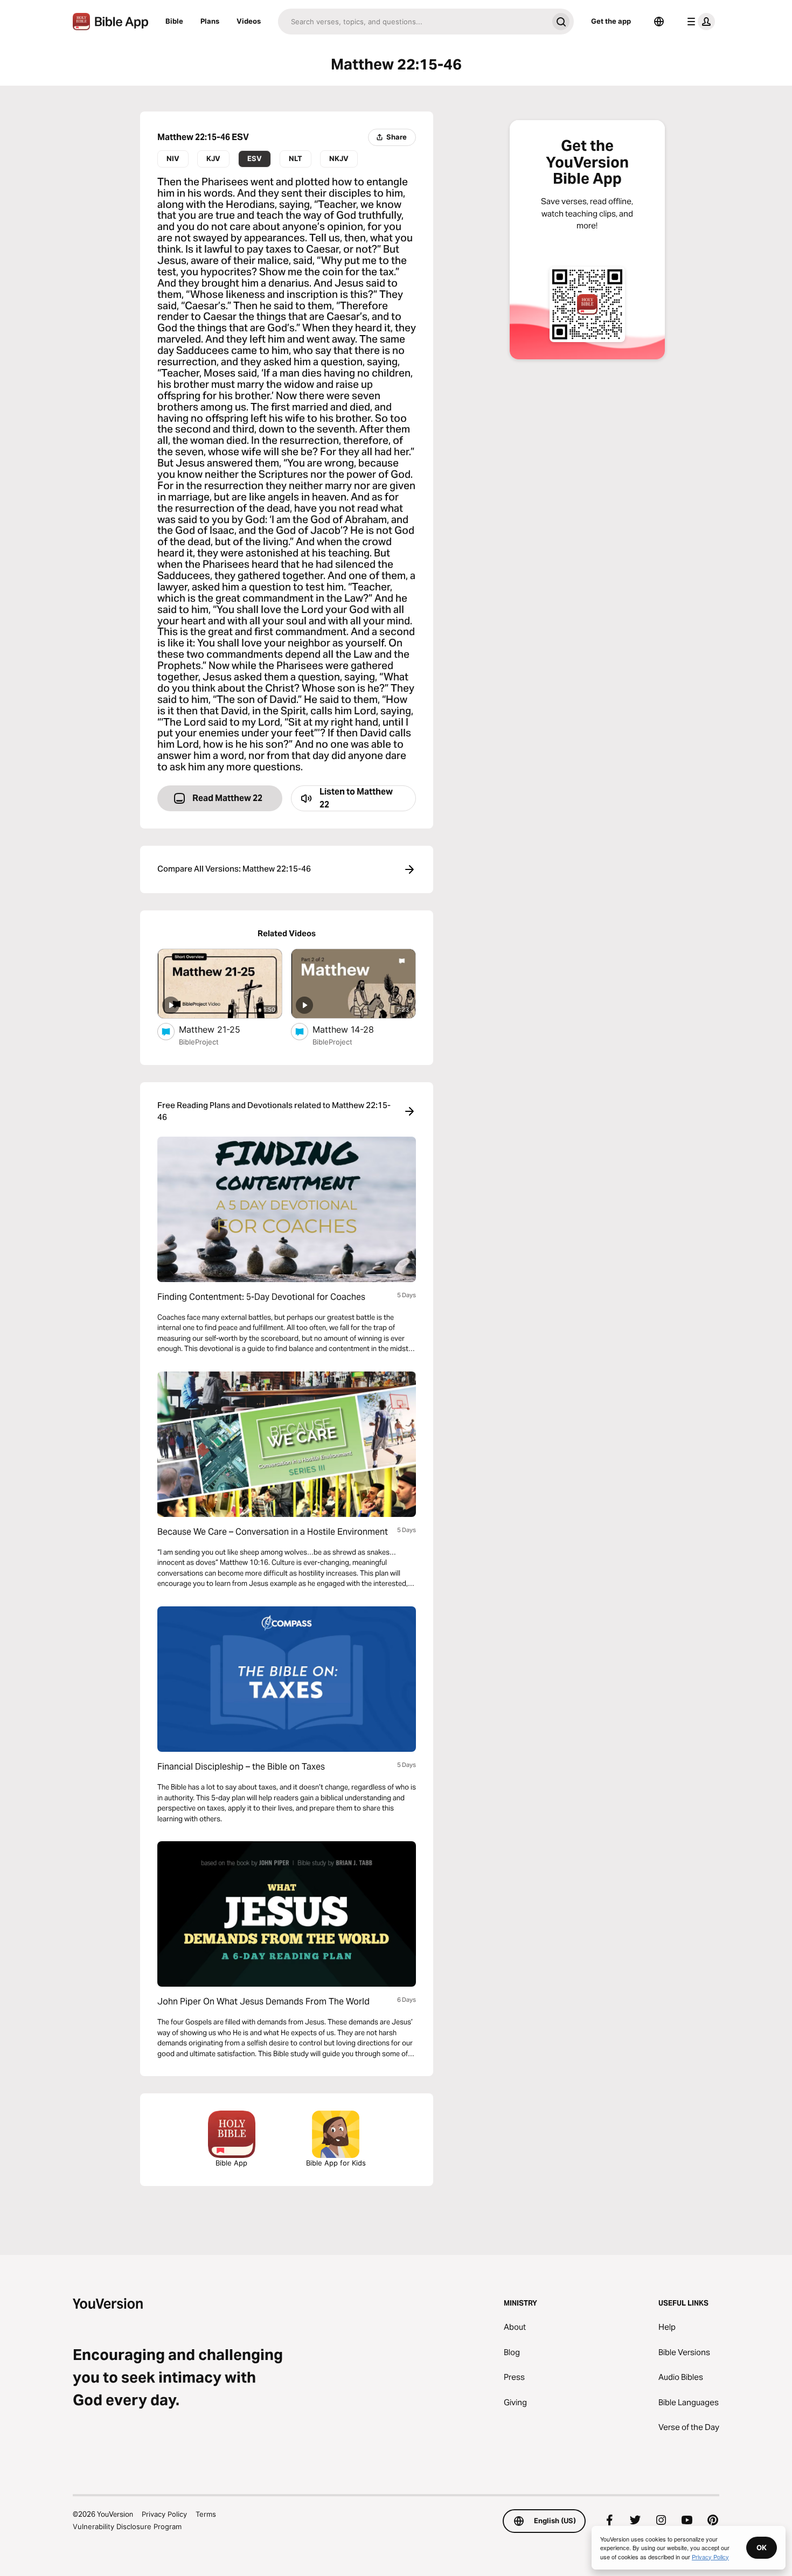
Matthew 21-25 (220, 1029)
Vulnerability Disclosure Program (127, 2526)
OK (762, 2547)
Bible (174, 21)
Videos (249, 21)
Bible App (231, 2163)
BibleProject (199, 1042)
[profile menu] (699, 22)
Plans (210, 21)
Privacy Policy (164, 2514)
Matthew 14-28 (354, 1029)
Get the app (611, 21)
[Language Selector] (659, 22)
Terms (206, 2514)
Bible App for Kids (336, 2163)
